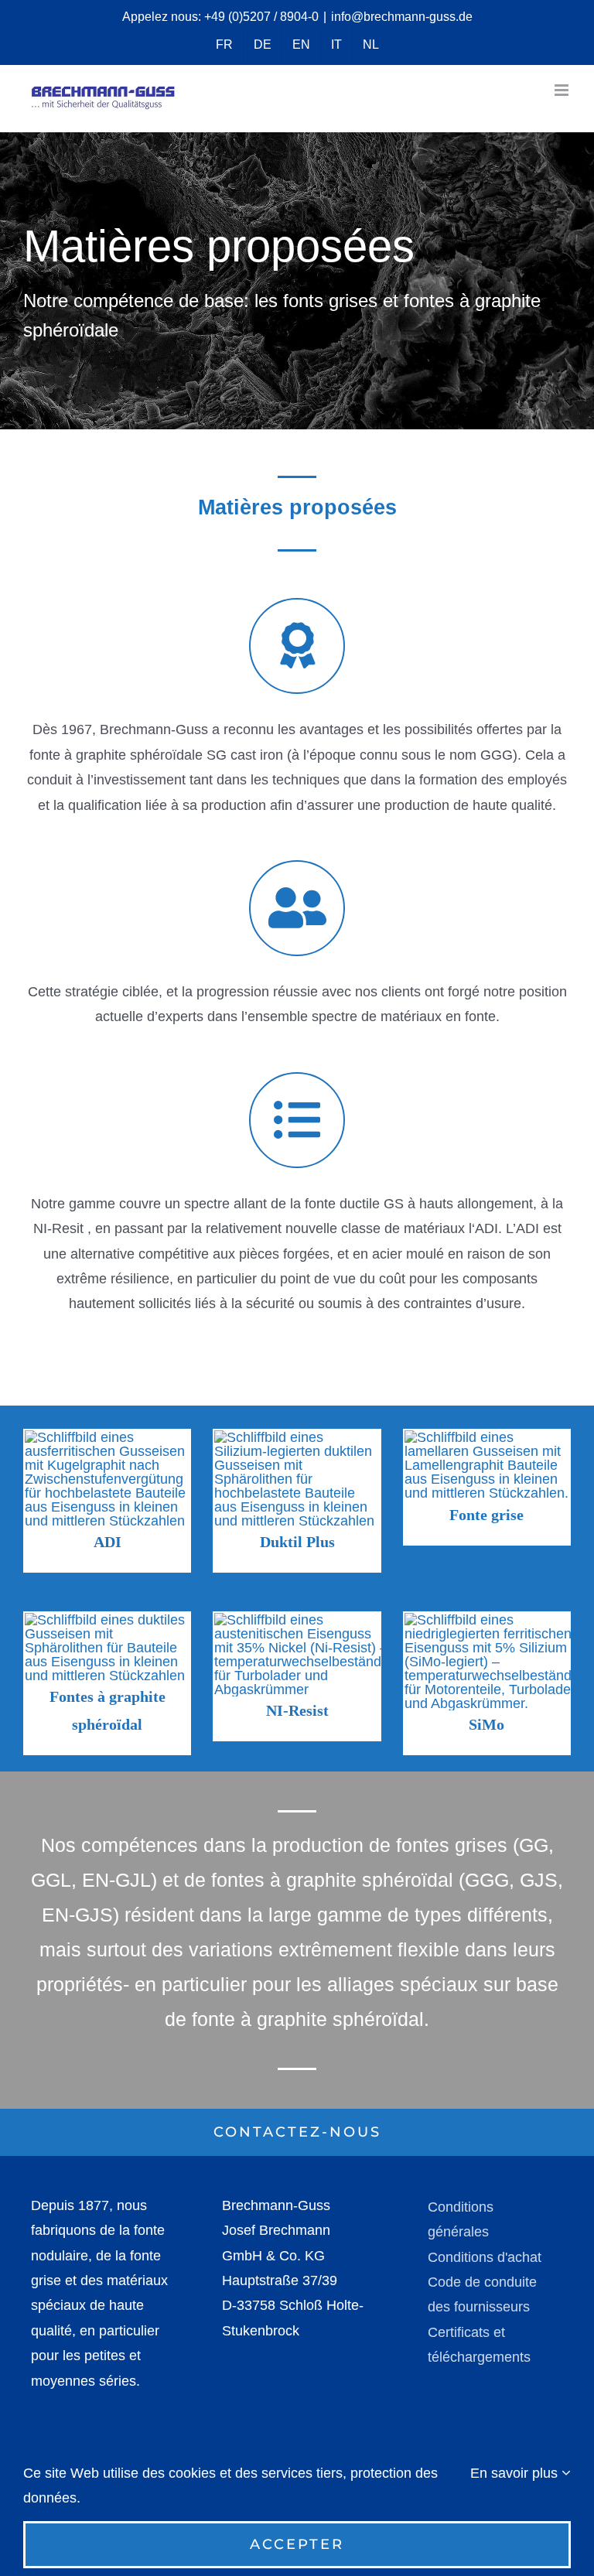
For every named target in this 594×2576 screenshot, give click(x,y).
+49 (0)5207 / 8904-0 (261, 17)
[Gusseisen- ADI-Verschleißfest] (107, 1437)
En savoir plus (516, 2473)
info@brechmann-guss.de (402, 17)
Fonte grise (486, 1515)
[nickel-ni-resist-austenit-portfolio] (303, 1620)
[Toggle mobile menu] (563, 90)
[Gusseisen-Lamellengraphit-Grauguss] (487, 1437)
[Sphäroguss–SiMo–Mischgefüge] (493, 1620)
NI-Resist (297, 1710)
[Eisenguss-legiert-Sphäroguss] (297, 1437)
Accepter (297, 2544)
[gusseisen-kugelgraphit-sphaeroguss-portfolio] (107, 1620)
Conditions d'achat (485, 2257)
